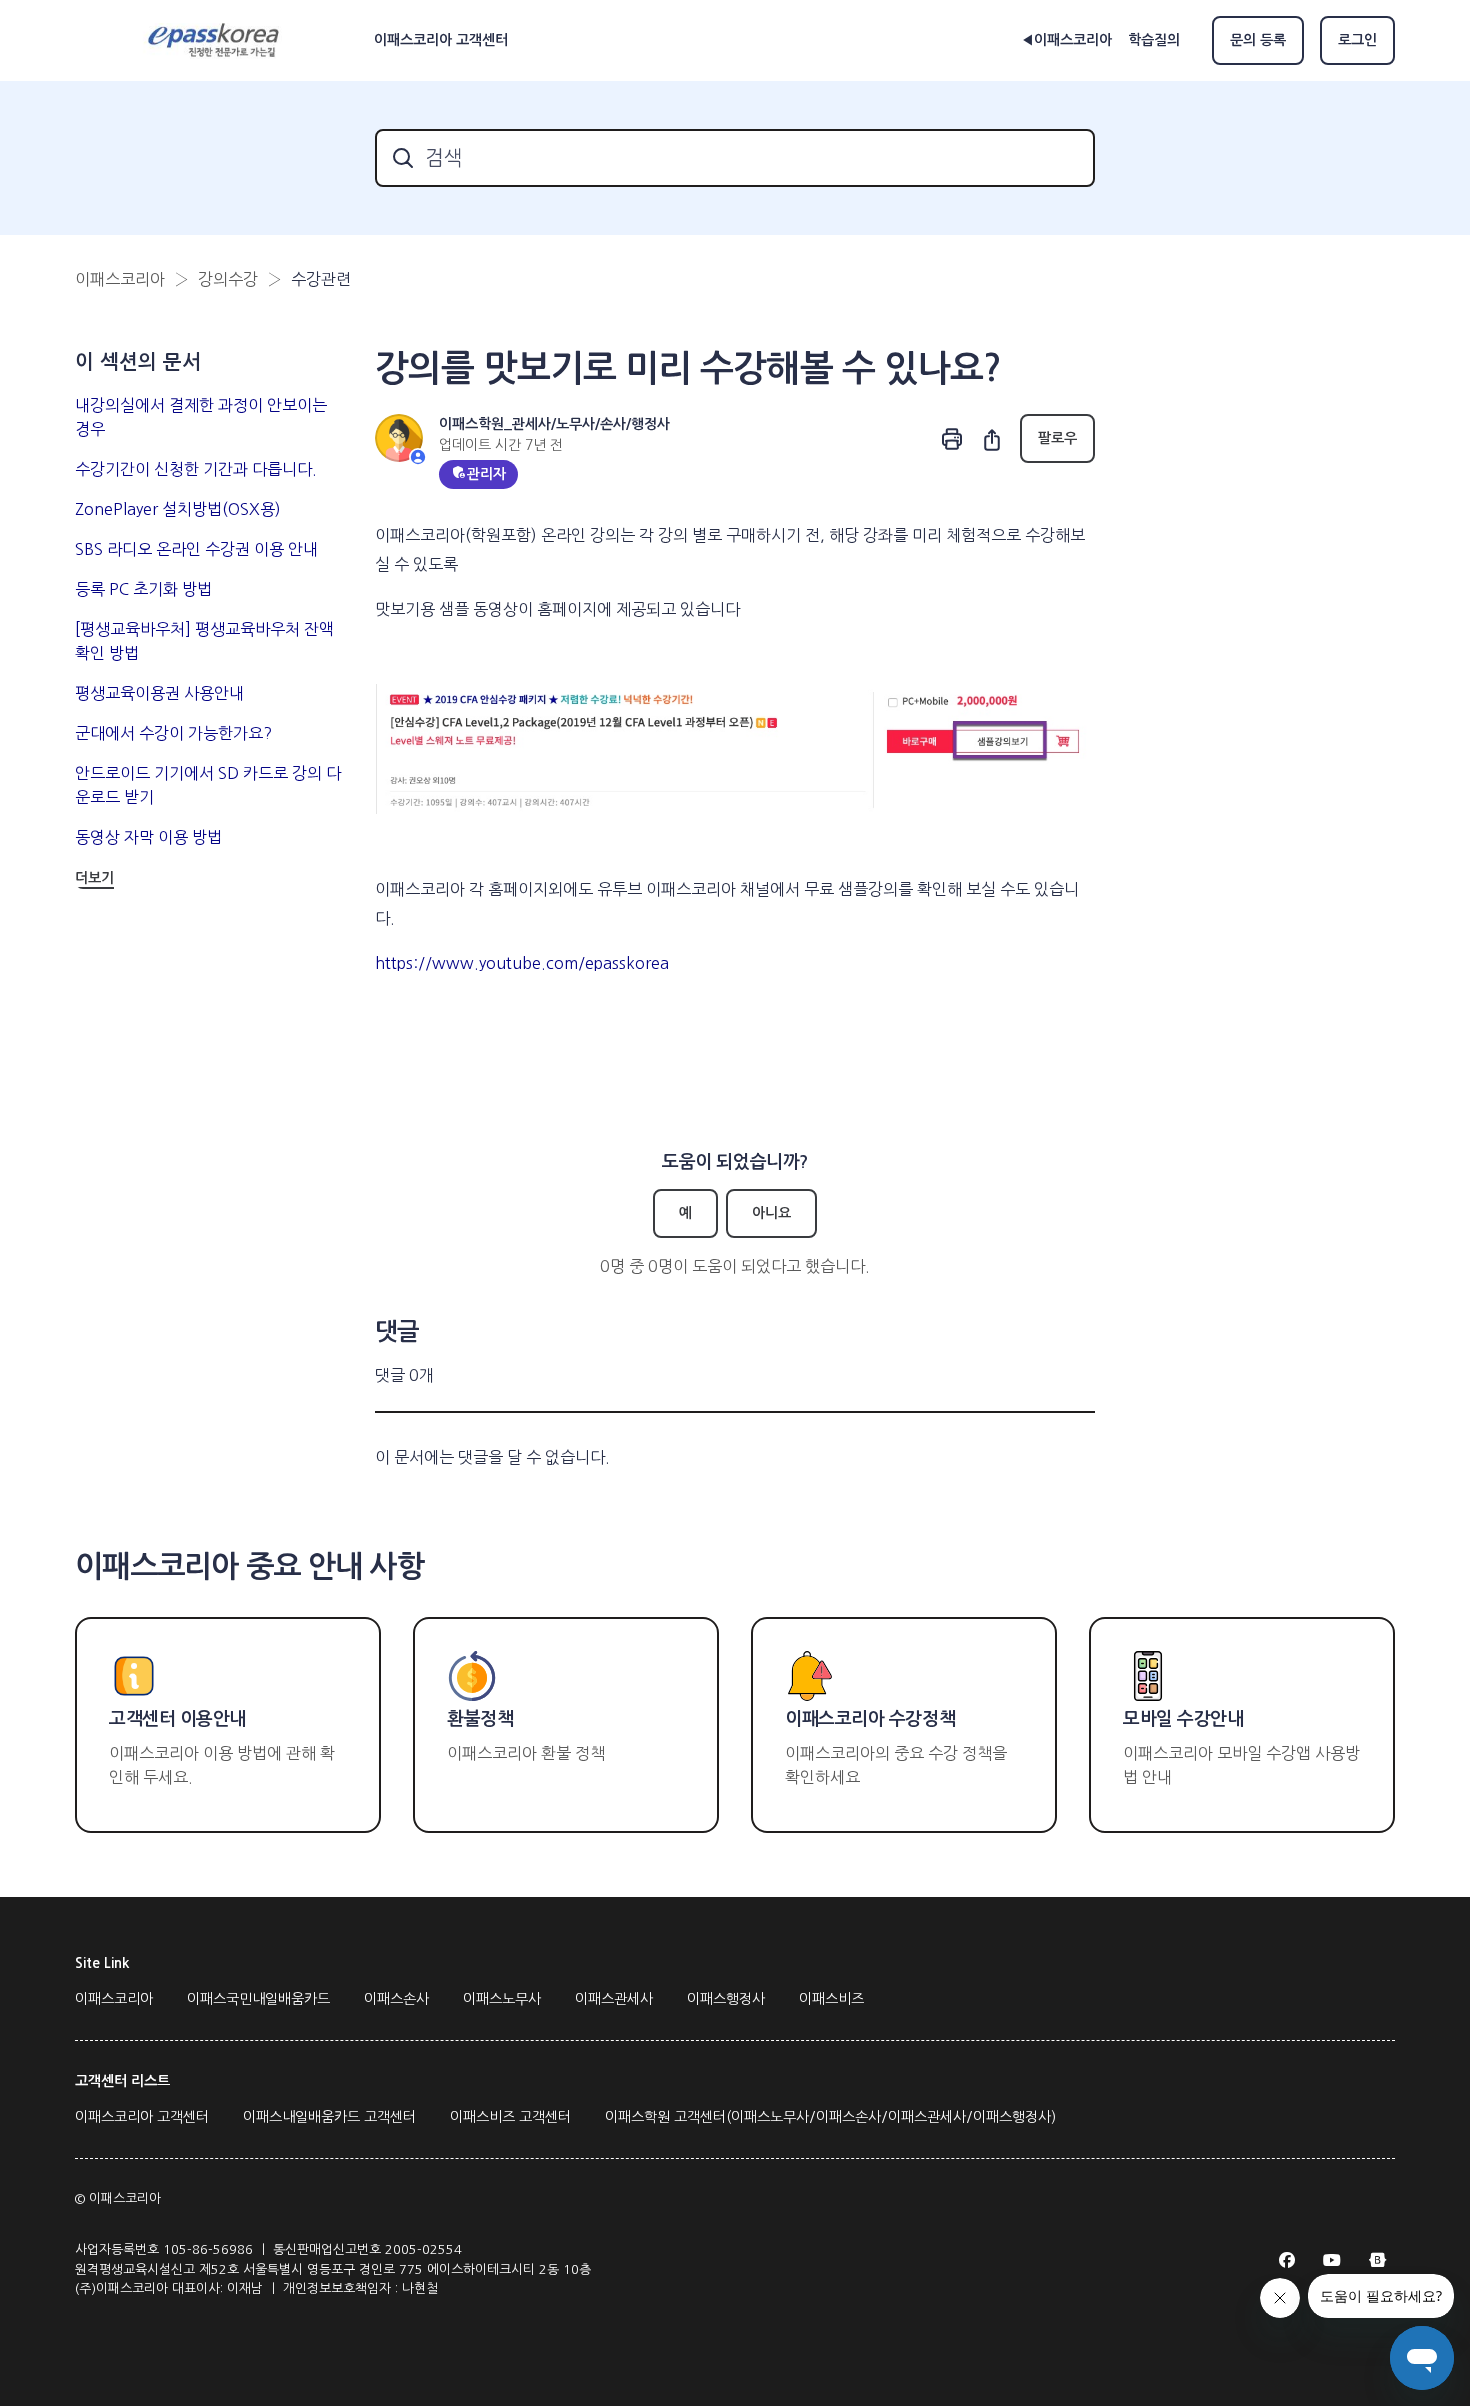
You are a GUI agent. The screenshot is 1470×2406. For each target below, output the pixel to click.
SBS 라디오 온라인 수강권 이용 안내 (196, 549)
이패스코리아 (120, 279)
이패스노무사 (502, 1999)
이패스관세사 (614, 1999)
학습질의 (1154, 40)
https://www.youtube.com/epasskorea (522, 963)
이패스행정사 (726, 1999)
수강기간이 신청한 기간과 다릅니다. (196, 469)
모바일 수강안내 (1183, 1719)
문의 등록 (1258, 40)
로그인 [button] (1357, 40)
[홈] (216, 41)
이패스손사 (396, 1999)
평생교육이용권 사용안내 (159, 693)
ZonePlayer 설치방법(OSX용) (178, 509)
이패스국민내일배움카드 (258, 1999)
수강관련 (321, 279)
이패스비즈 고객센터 (510, 2117)
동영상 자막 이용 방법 (148, 837)
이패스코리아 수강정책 (870, 1719)
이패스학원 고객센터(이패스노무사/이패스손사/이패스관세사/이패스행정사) (830, 2117)
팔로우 (1057, 438)
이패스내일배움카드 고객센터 (329, 2117)
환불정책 (480, 1719)
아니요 (771, 1213)
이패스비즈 (831, 1999)
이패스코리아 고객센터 (142, 2117)
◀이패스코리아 (1066, 40)
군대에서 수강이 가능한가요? (173, 733)
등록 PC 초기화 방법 (143, 589)
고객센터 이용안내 (177, 1719)
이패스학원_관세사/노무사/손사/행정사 (554, 424)
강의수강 (228, 279)
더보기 (94, 878)
